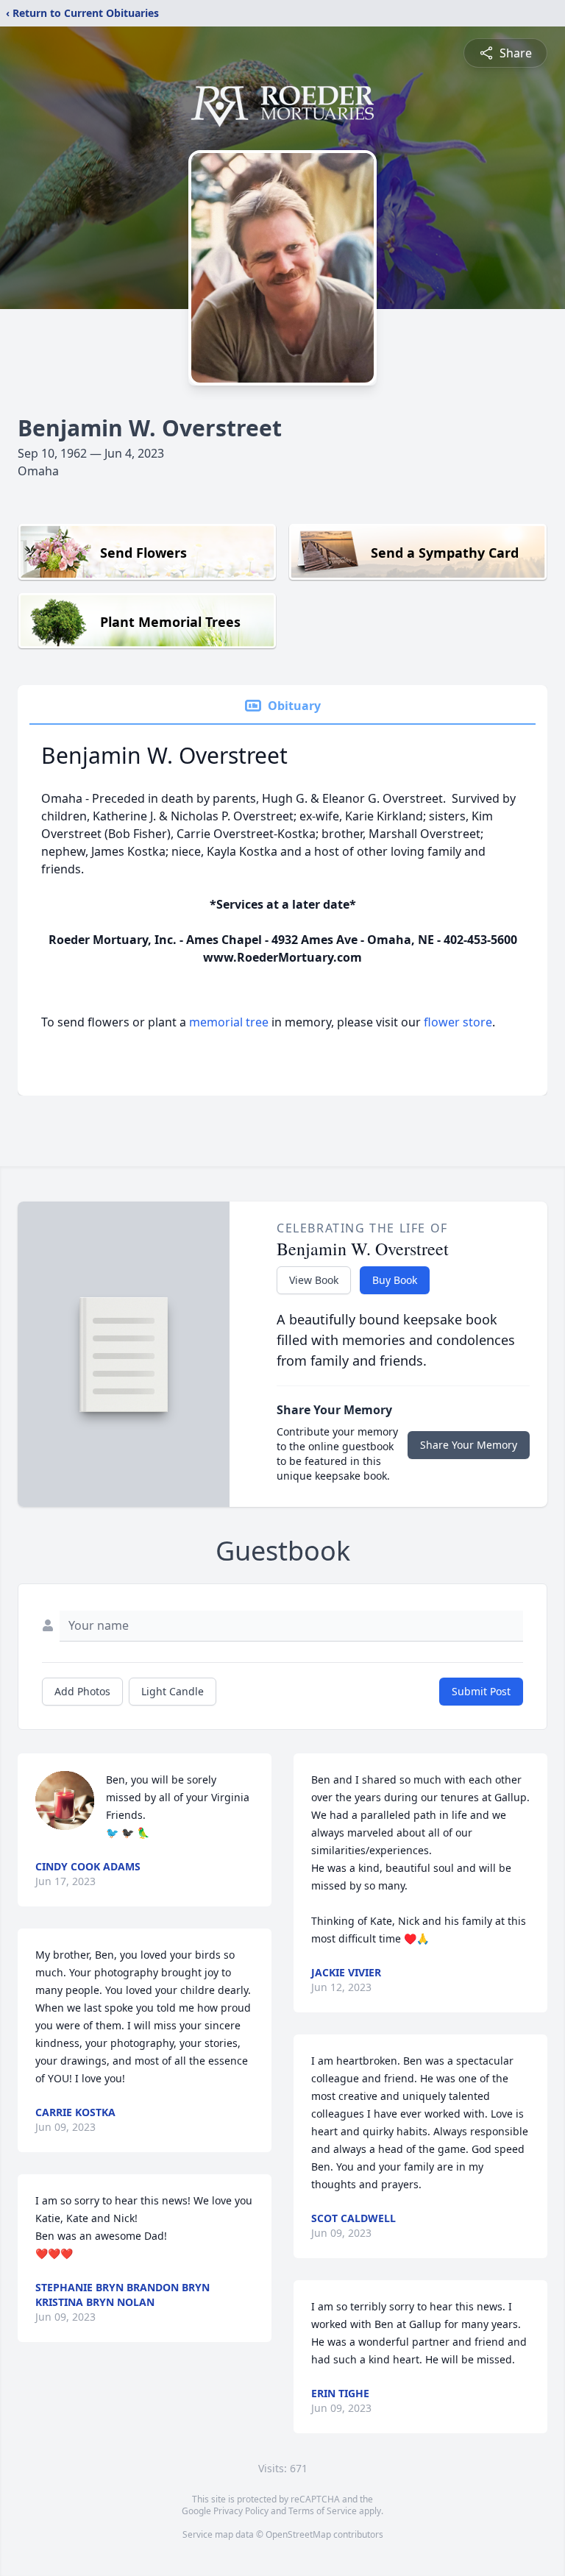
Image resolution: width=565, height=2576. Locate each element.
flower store (458, 1022)
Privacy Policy (241, 2511)
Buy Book (395, 1280)
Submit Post (481, 1691)
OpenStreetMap (298, 2534)
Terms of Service (323, 2511)
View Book (314, 1280)
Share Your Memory (469, 1445)
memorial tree (229, 1022)
